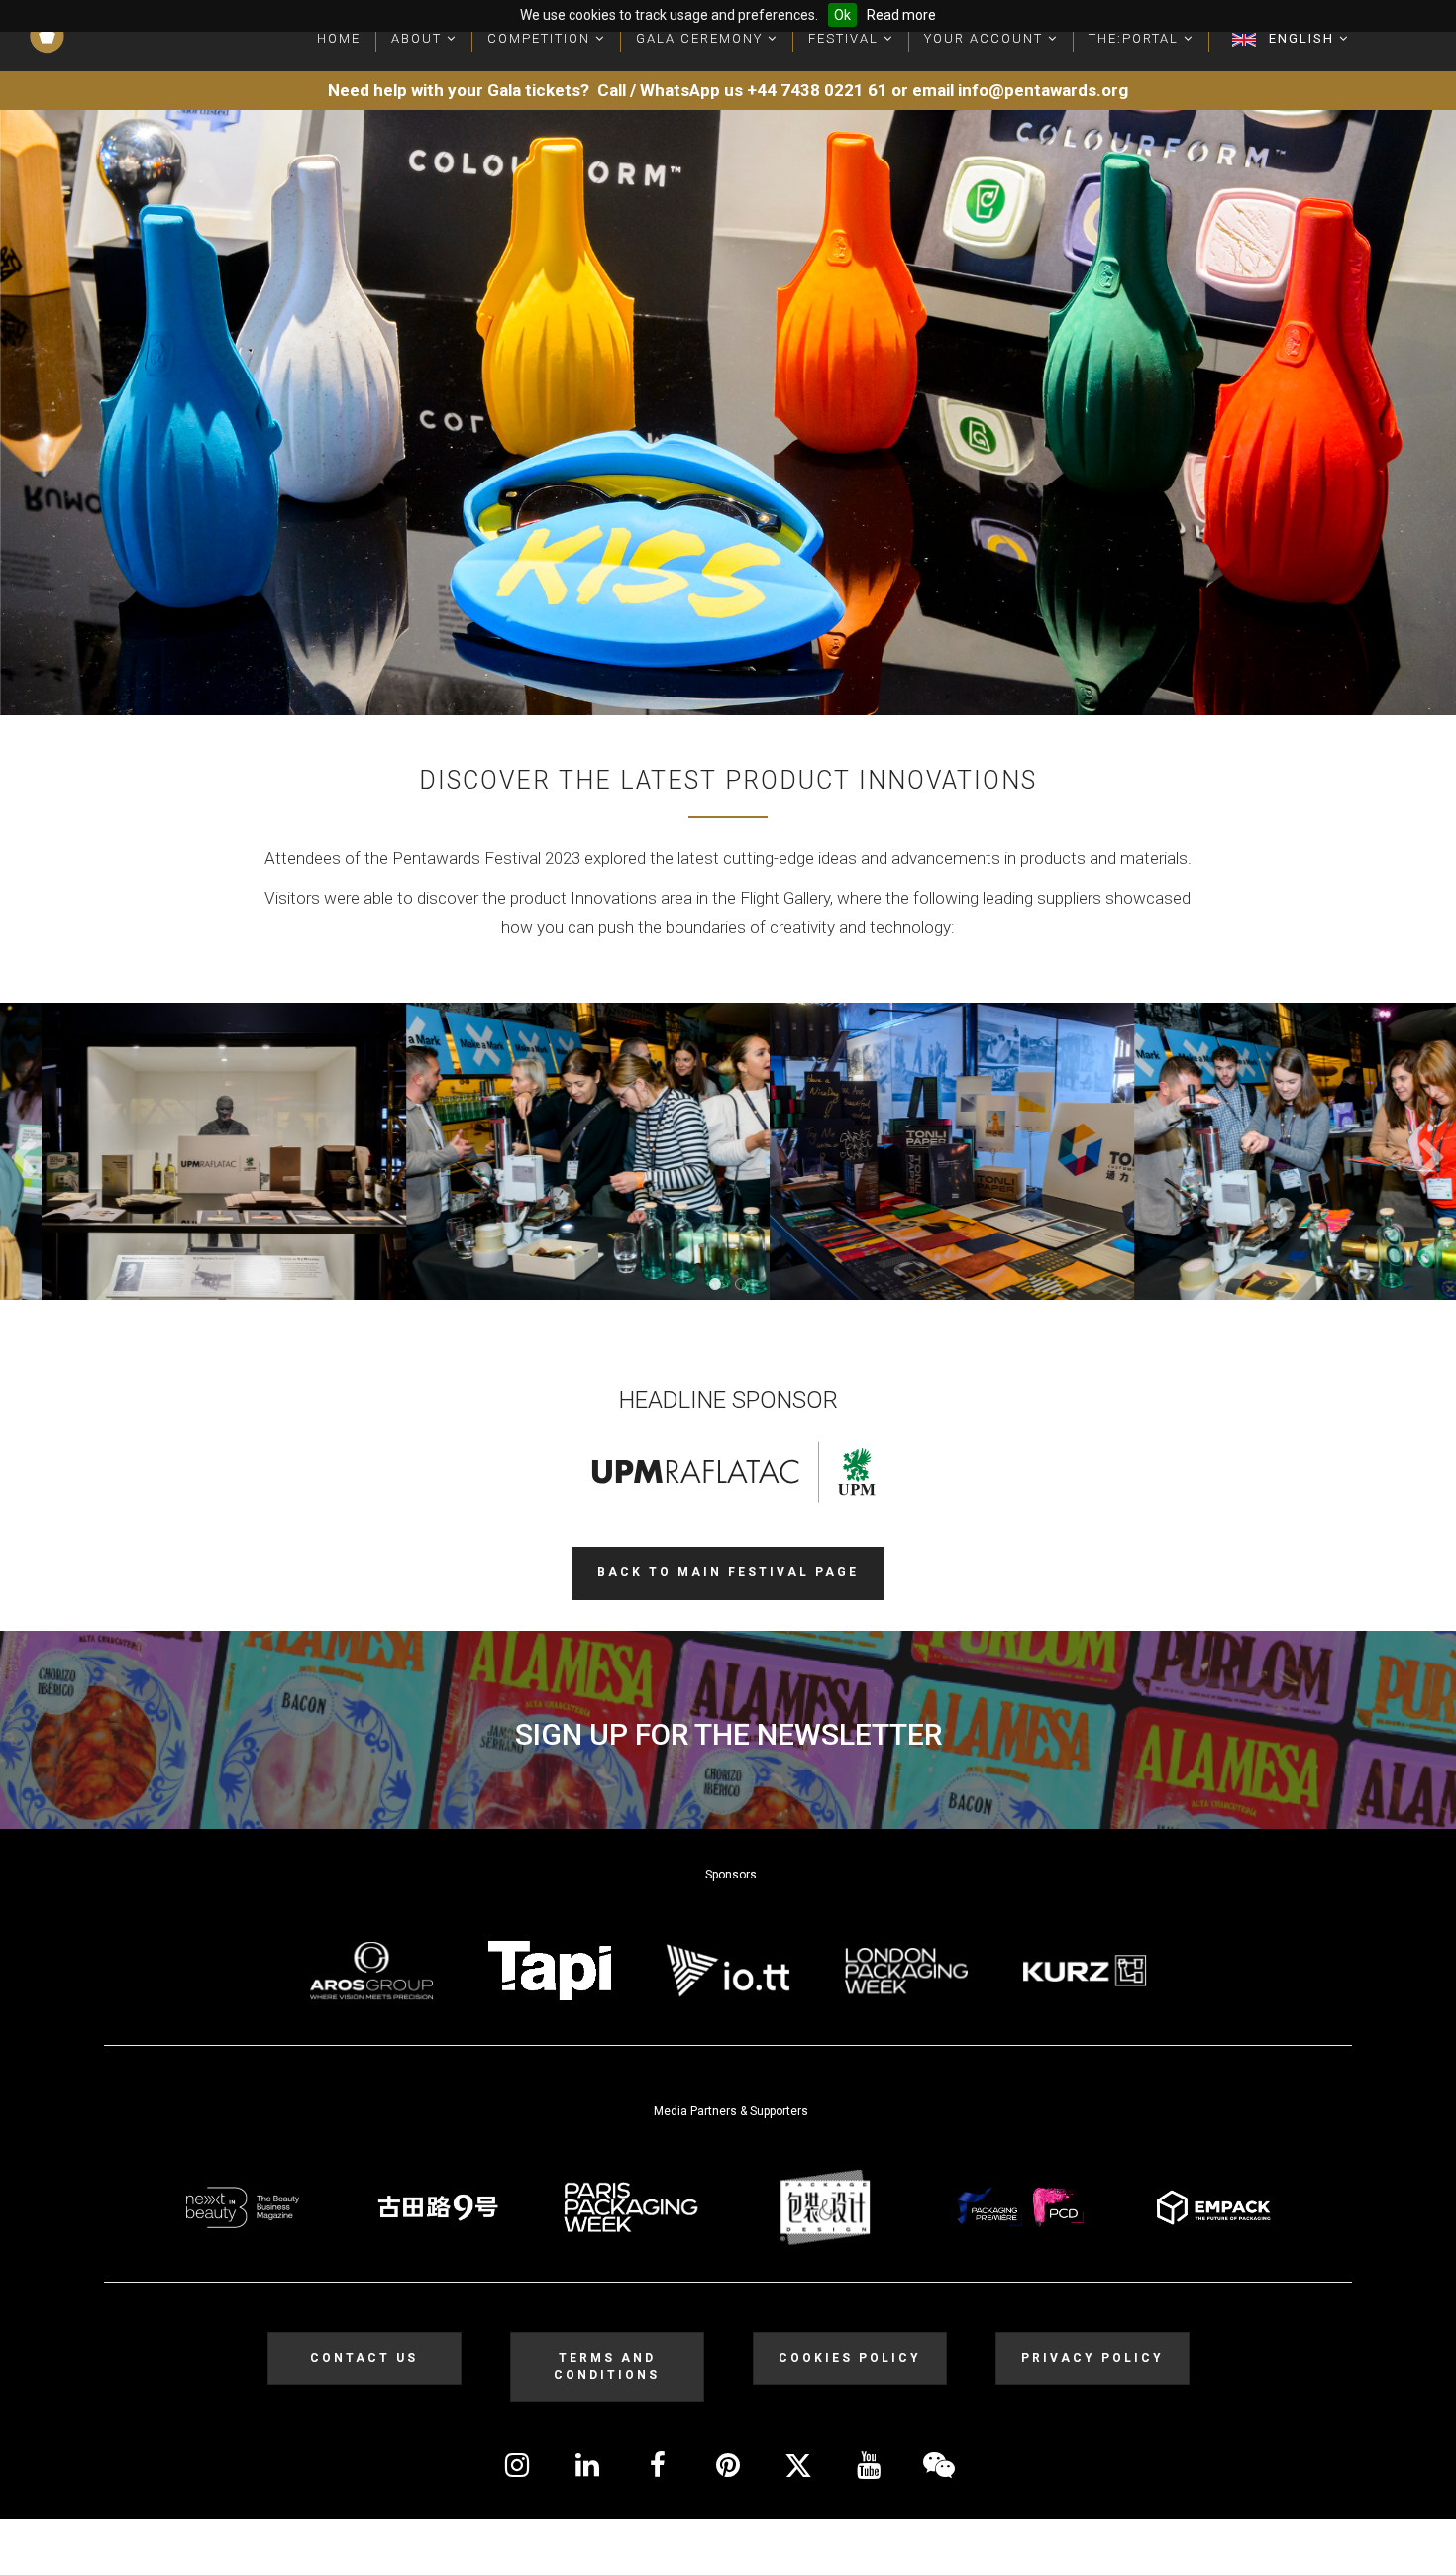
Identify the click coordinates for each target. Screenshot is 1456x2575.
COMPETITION (541, 38)
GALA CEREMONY (702, 38)
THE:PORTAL (1136, 38)
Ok (842, 15)
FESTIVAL (846, 38)
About (419, 38)
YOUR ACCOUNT (986, 38)
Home (339, 38)
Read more (901, 15)
